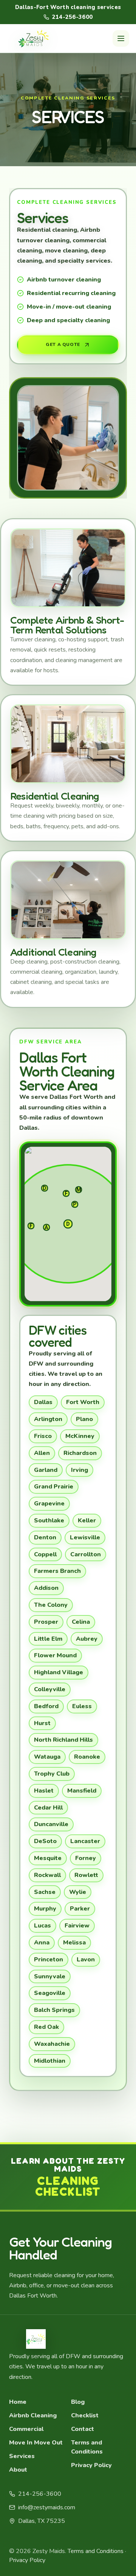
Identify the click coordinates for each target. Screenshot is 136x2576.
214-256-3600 (73, 17)
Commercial (26, 2429)
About (18, 2470)
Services (22, 2456)
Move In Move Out (36, 2443)
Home (18, 2402)
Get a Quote (63, 344)
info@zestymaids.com (47, 2507)
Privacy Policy (91, 2465)
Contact (83, 2429)
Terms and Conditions (87, 2447)
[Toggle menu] (121, 38)
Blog (78, 2402)
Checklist (85, 2415)
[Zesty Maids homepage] (34, 38)
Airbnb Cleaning (33, 2415)
